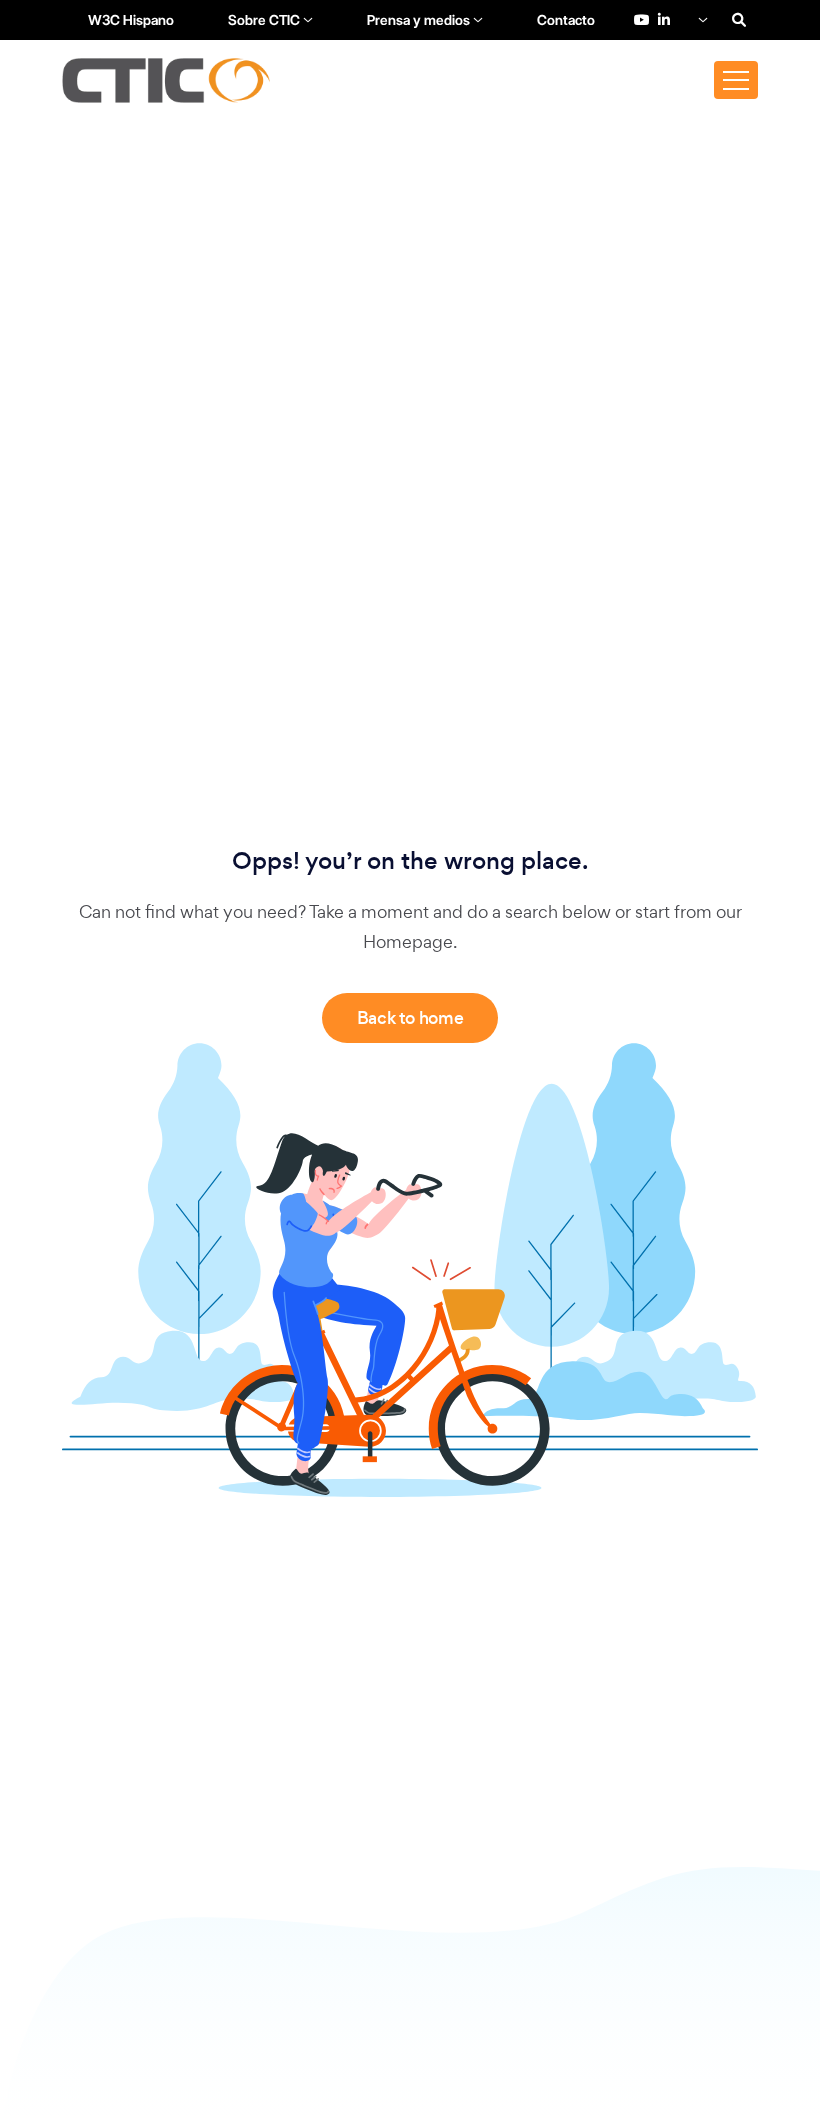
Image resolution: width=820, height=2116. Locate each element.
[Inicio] (166, 80)
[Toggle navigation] (736, 80)
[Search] (739, 20)
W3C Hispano (131, 20)
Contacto (566, 20)
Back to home (410, 1018)
